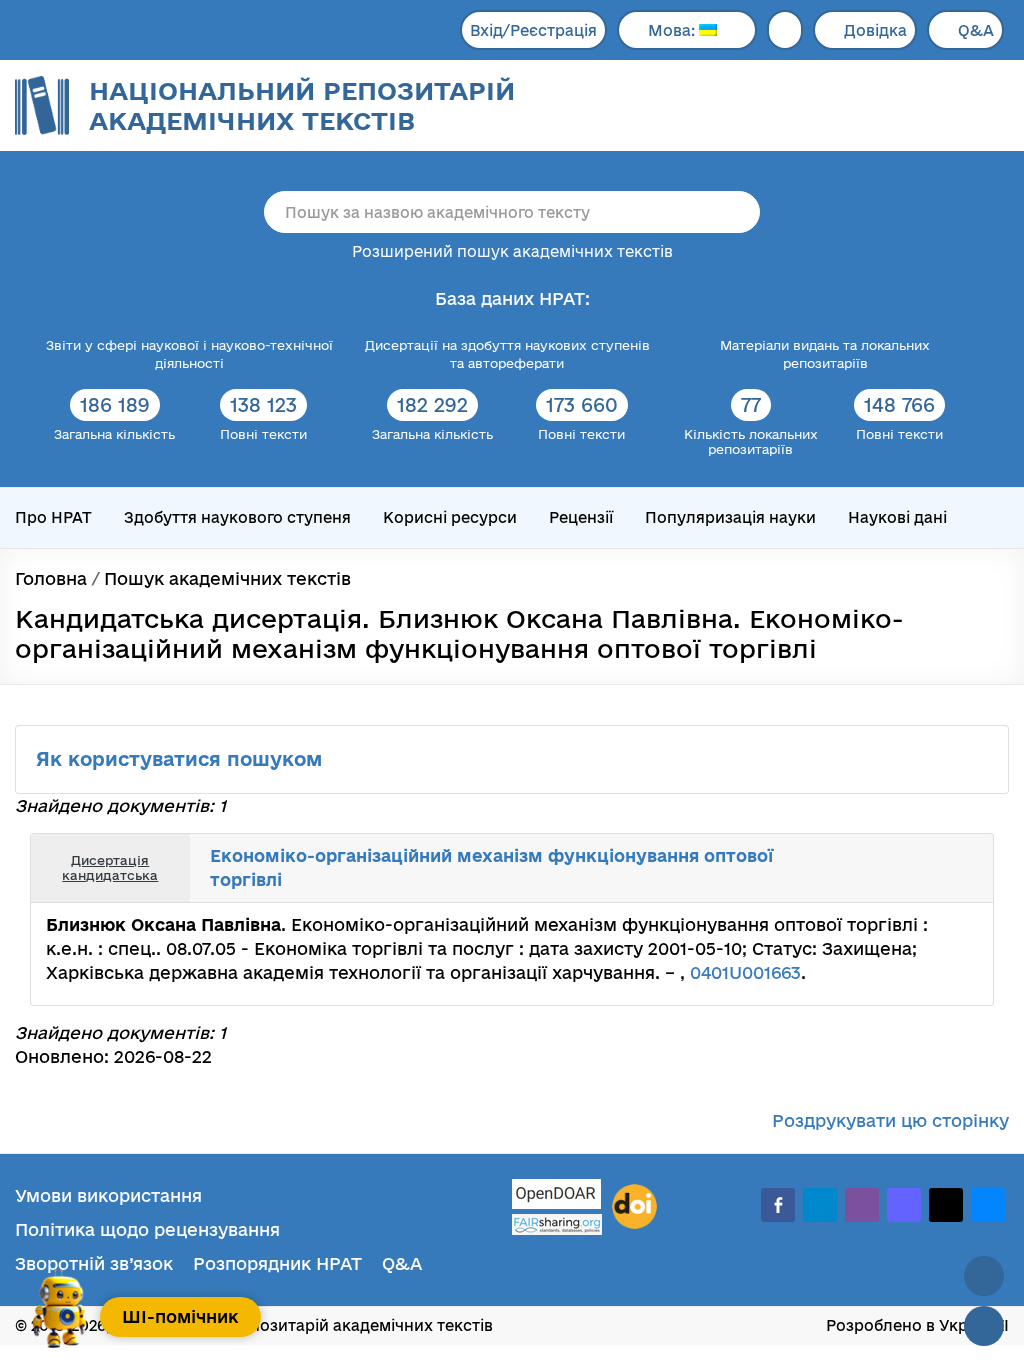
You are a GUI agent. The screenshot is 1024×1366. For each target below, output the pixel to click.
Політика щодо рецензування (147, 1229)
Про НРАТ (53, 517)
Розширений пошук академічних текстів (512, 251)
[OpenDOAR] (557, 1196)
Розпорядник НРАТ (277, 1263)
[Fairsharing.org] (557, 1224)
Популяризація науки (730, 517)
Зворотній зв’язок (94, 1263)
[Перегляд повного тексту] (874, 868)
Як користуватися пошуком (182, 759)
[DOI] (634, 1207)
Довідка (875, 30)
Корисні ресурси (450, 517)
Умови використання (108, 1195)
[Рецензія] (940, 868)
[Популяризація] (962, 868)
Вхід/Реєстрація (533, 30)
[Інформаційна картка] (896, 868)
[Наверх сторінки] (984, 1276)
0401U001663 (745, 972)
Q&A (976, 30)
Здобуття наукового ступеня (237, 517)
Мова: (673, 30)
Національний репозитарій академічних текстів (302, 105)
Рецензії (581, 517)
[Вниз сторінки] (984, 1326)
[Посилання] (918, 868)
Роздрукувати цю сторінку (890, 1120)
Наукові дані (897, 517)
